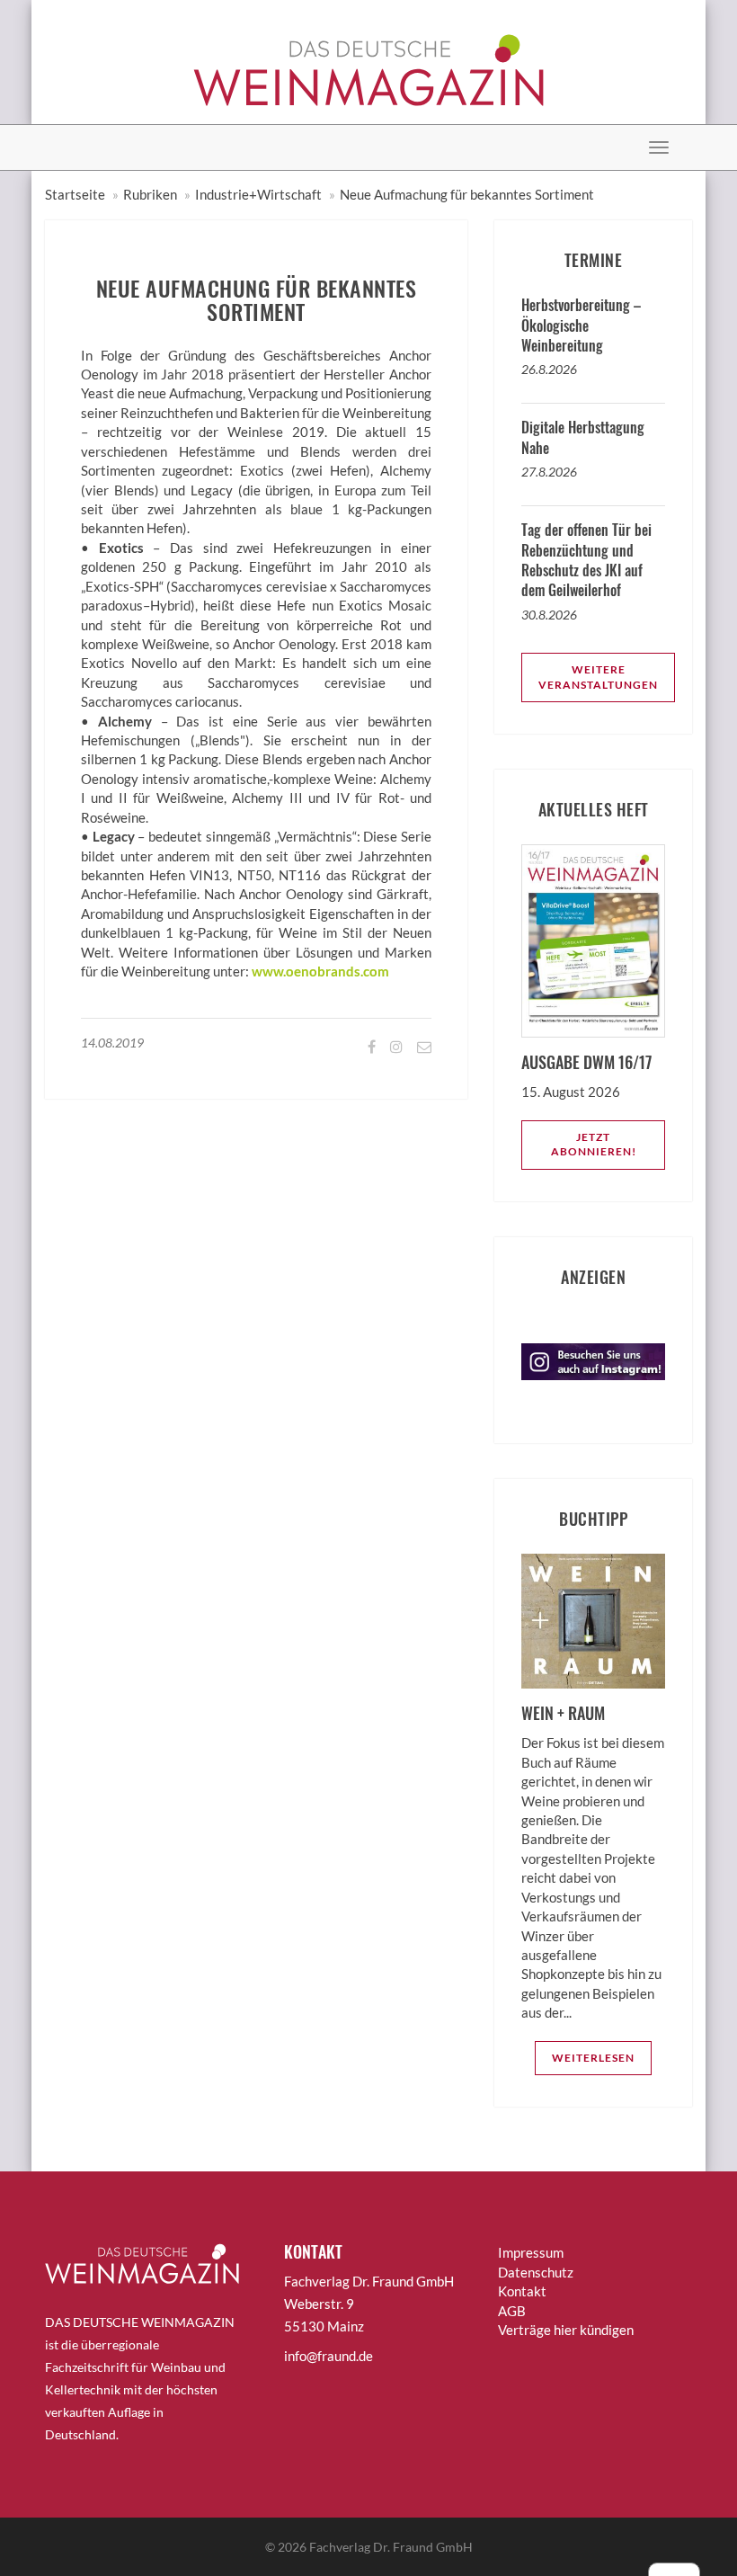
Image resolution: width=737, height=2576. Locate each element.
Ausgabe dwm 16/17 (586, 1062)
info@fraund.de (329, 2356)
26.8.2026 (549, 369)
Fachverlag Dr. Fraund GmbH (391, 2547)
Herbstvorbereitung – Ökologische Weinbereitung (581, 325)
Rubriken (150, 194)
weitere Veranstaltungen (598, 677)
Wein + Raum (563, 1713)
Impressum (531, 2252)
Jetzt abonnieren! (594, 1145)
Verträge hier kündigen (566, 2330)
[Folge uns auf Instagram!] (395, 1046)
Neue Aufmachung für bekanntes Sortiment (467, 194)
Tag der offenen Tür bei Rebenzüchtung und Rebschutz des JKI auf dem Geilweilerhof (586, 560)
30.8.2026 (549, 615)
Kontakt (522, 2291)
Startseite (75, 194)
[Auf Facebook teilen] (370, 1046)
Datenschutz (536, 2272)
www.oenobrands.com (320, 971)
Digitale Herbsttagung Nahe (583, 437)
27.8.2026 (549, 472)
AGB (512, 2311)
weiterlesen (593, 2058)
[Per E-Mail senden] (423, 1046)
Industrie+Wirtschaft (258, 194)
